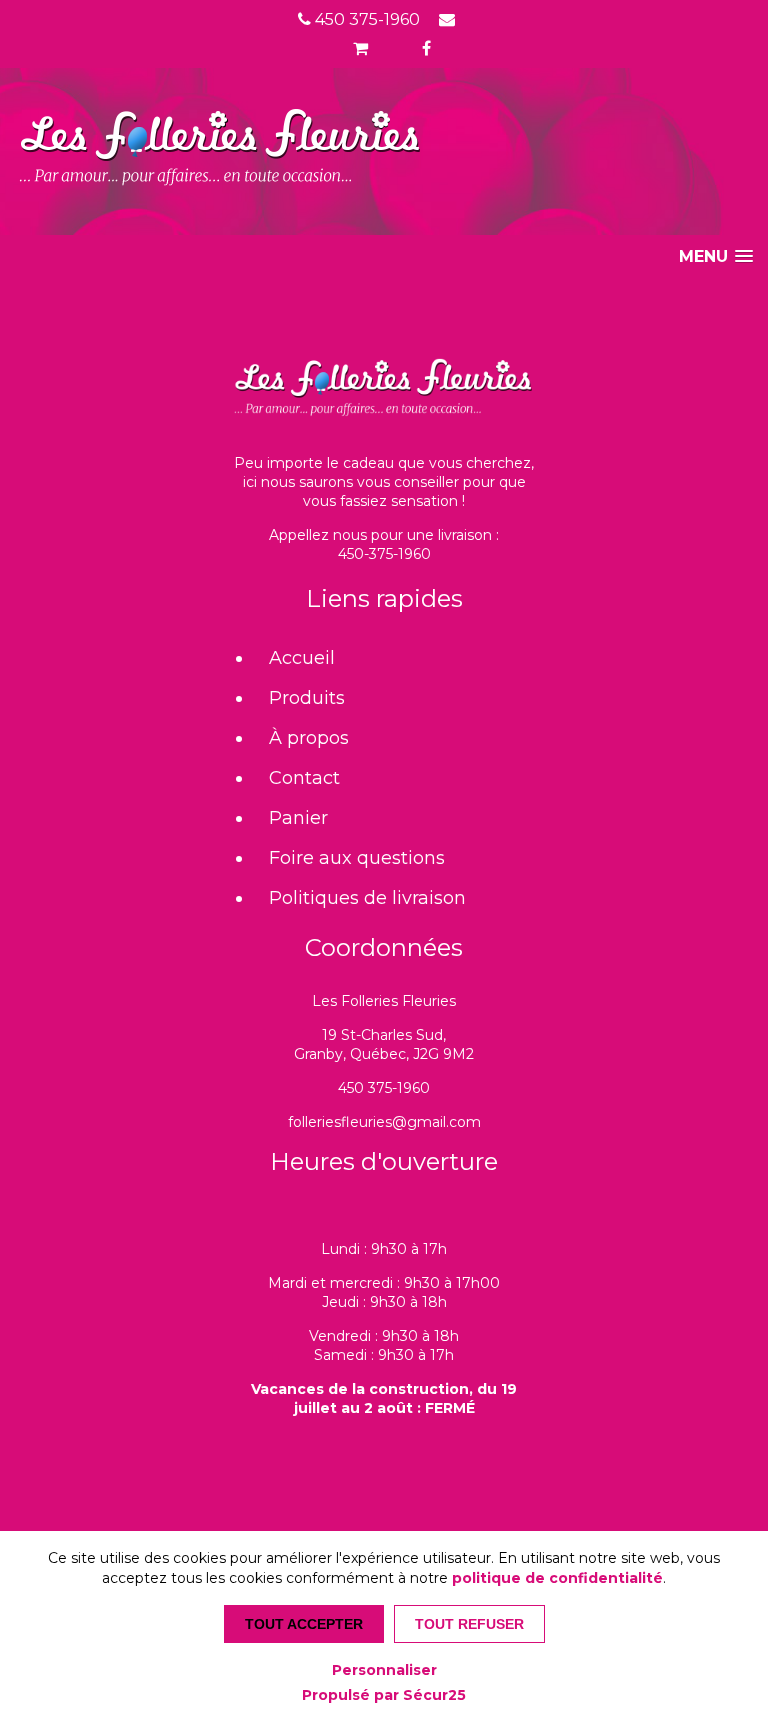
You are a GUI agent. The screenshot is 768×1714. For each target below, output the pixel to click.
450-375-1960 (384, 554)
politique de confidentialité (557, 1578)
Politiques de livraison (367, 898)
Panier (298, 818)
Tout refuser (469, 1624)
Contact (304, 778)
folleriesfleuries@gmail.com (384, 1122)
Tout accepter (304, 1624)
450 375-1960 (365, 19)
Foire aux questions (357, 858)
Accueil (302, 658)
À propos (309, 738)
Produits (307, 698)
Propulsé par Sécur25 (384, 1695)
